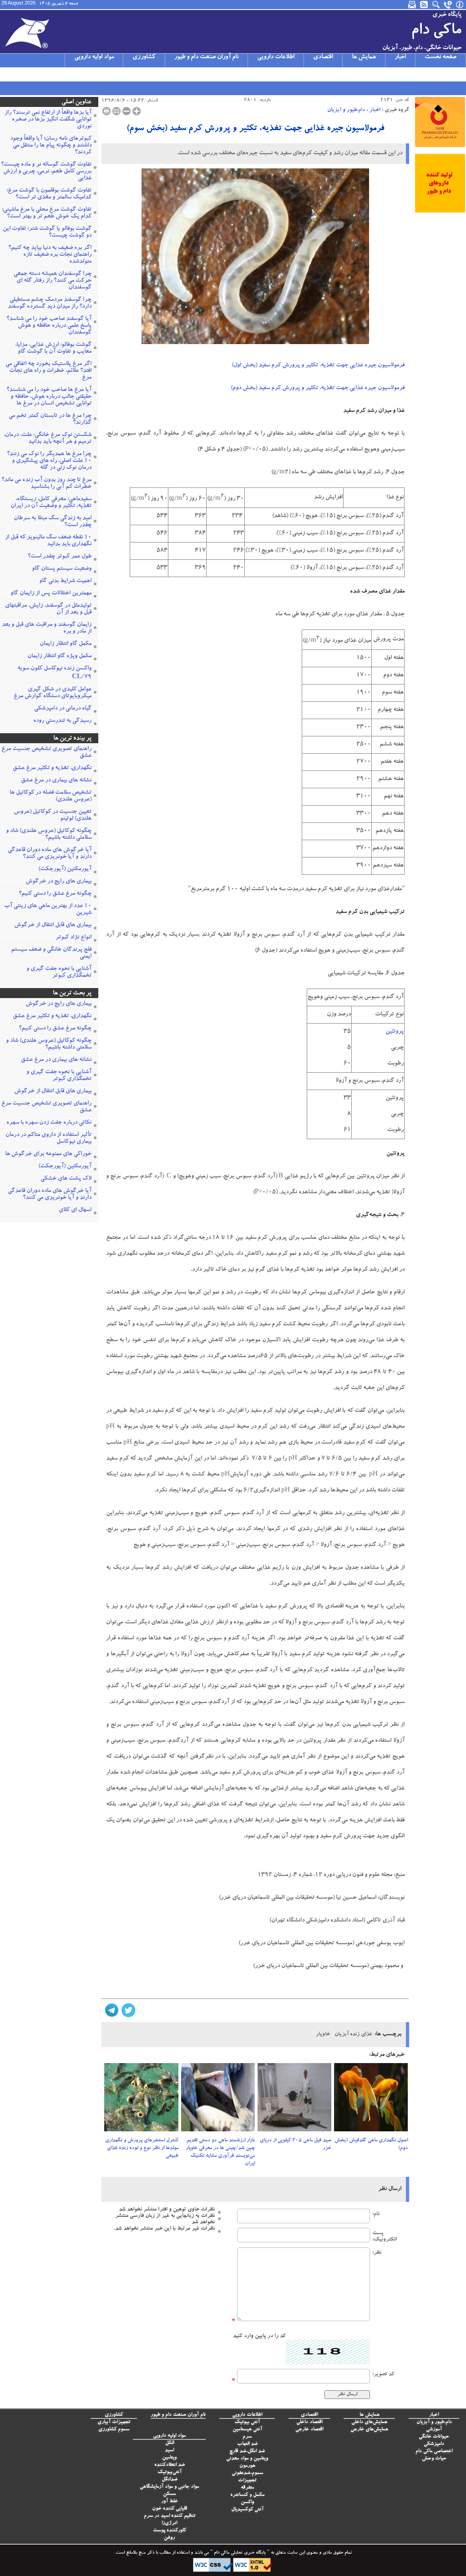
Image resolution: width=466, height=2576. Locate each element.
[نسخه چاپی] (106, 111)
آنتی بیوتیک (247, 2422)
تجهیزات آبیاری (114, 2422)
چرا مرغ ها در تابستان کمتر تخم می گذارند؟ (50, 420)
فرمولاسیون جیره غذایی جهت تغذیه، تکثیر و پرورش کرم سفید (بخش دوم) (318, 388)
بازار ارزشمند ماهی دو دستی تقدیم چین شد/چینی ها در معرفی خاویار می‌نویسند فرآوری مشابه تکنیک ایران (220, 2152)
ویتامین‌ (169, 2458)
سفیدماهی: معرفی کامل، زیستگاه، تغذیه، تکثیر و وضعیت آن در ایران (51, 503)
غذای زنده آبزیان (353, 2034)
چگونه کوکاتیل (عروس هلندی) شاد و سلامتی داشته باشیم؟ (49, 835)
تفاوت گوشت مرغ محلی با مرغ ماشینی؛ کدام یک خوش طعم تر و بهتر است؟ (47, 213)
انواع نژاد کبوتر (73, 938)
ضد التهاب (247, 2444)
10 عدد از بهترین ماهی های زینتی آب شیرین (48, 910)
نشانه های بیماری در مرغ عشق (56, 781)
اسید (169, 2451)
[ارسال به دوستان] (116, 111)
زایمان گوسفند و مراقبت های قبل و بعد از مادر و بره (47, 629)
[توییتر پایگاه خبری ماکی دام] (18, 74)
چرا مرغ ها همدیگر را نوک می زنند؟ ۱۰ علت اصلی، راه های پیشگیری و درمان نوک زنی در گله (49, 461)
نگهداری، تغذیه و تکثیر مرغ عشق (52, 768)
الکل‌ (170, 2443)
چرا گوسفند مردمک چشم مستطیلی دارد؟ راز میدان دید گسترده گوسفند (50, 304)
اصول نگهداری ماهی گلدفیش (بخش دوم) (371, 2145)
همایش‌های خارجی (369, 2430)
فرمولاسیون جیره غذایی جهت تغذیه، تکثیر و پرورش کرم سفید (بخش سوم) (255, 129)
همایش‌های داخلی (369, 2422)
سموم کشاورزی (114, 2430)
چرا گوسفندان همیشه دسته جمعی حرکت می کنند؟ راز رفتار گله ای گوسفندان (53, 281)
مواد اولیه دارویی (94, 57)
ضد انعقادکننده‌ (170, 2465)
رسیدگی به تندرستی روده (62, 721)
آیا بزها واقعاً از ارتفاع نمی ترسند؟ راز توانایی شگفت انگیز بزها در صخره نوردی (48, 120)
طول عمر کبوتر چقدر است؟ (60, 557)
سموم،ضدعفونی (247, 2473)
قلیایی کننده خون (170, 2509)
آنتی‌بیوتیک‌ (170, 2472)
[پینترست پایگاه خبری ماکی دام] (77, 74)
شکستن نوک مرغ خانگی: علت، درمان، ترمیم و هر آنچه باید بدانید (48, 439)
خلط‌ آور (170, 2502)
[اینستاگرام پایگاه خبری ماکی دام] (30, 74)
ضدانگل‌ (170, 2480)
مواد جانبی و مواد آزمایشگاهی (169, 2487)
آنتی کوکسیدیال (247, 2510)
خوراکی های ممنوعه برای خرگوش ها (48, 1154)
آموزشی (434, 2430)
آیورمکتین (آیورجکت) (65, 870)
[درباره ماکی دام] (460, 5)
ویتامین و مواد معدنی (247, 2459)
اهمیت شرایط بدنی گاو (65, 581)
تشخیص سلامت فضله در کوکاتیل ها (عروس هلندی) (51, 796)
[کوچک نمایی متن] (127, 111)
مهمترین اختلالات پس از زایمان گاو (51, 594)
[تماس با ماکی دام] (448, 5)
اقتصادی (323, 57)
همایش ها (364, 57)
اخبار (400, 57)
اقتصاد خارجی (309, 2430)
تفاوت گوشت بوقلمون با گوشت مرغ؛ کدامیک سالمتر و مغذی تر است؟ (49, 194)
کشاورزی (144, 57)
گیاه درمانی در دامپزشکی (63, 709)
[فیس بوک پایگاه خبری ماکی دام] (53, 74)
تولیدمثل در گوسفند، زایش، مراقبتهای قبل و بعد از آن (48, 609)
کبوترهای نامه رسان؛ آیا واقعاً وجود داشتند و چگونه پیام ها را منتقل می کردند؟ (51, 146)
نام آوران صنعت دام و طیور (206, 57)
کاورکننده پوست (170, 2531)
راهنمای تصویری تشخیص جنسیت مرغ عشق (46, 753)
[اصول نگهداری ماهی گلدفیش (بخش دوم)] (371, 2100)
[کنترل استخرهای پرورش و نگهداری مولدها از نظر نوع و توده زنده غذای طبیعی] (141, 2100)
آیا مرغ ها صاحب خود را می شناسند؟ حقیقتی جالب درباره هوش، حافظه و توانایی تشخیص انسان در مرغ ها (49, 397)
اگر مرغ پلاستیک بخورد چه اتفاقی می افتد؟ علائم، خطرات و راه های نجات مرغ (48, 371)
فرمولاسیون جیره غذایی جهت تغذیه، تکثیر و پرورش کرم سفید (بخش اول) (318, 366)
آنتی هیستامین (247, 2430)
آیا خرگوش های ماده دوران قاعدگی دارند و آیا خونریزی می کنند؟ (50, 854)
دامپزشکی (434, 2444)
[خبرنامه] (413, 5)
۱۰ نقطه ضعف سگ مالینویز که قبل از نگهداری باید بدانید (48, 541)
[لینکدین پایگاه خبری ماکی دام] (65, 74)
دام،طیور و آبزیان (346, 110)
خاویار (323, 2034)
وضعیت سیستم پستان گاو (62, 569)
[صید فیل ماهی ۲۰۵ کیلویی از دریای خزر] (294, 2100)
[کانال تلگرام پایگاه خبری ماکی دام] (41, 74)
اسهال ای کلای (75, 1210)
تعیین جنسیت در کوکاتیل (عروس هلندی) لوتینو (53, 816)
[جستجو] (436, 5)
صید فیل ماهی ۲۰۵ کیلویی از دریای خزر (296, 2145)
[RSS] (425, 5)
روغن (169, 2538)
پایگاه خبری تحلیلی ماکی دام (239, 2553)
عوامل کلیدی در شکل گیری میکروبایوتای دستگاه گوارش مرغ (53, 693)
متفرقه (247, 2488)
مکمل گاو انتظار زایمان (66, 644)
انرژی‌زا (169, 2523)
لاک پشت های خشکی (66, 1179)
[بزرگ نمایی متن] (137, 111)
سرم (247, 2437)
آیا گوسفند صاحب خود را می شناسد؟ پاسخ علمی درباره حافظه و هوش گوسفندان (49, 326)
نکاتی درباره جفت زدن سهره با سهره (49, 1123)
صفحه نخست (441, 57)
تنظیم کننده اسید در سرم (170, 2516)
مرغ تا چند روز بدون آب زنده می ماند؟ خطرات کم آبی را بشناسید (46, 484)
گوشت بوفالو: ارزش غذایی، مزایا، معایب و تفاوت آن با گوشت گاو (53, 349)
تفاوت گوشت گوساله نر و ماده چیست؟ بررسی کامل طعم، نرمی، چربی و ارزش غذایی (46, 172)
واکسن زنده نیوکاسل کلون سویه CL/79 (54, 673)
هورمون (247, 2466)
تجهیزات (247, 2481)
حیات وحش (434, 2459)
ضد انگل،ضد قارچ (247, 2452)
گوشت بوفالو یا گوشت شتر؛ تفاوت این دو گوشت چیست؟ (47, 233)
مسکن (169, 2494)
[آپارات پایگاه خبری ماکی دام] (6, 74)
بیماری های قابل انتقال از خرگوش (53, 925)
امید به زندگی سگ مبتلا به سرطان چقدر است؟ (53, 522)
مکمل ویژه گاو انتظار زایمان (59, 657)
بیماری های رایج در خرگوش (58, 882)
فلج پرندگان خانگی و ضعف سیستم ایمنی (51, 953)
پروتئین (395, 1032)
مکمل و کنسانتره (247, 2495)
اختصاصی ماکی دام (434, 2452)
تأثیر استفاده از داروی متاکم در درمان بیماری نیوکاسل (48, 1139)
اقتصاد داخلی (309, 2422)
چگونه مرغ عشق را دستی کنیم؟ (55, 894)
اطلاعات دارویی (276, 57)
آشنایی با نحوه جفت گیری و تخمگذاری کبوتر (59, 973)
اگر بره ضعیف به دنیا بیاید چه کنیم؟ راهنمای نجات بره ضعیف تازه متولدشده (50, 255)
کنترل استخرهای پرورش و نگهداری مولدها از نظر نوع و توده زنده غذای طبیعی (142, 2148)
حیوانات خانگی (434, 2437)
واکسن (247, 2502)
